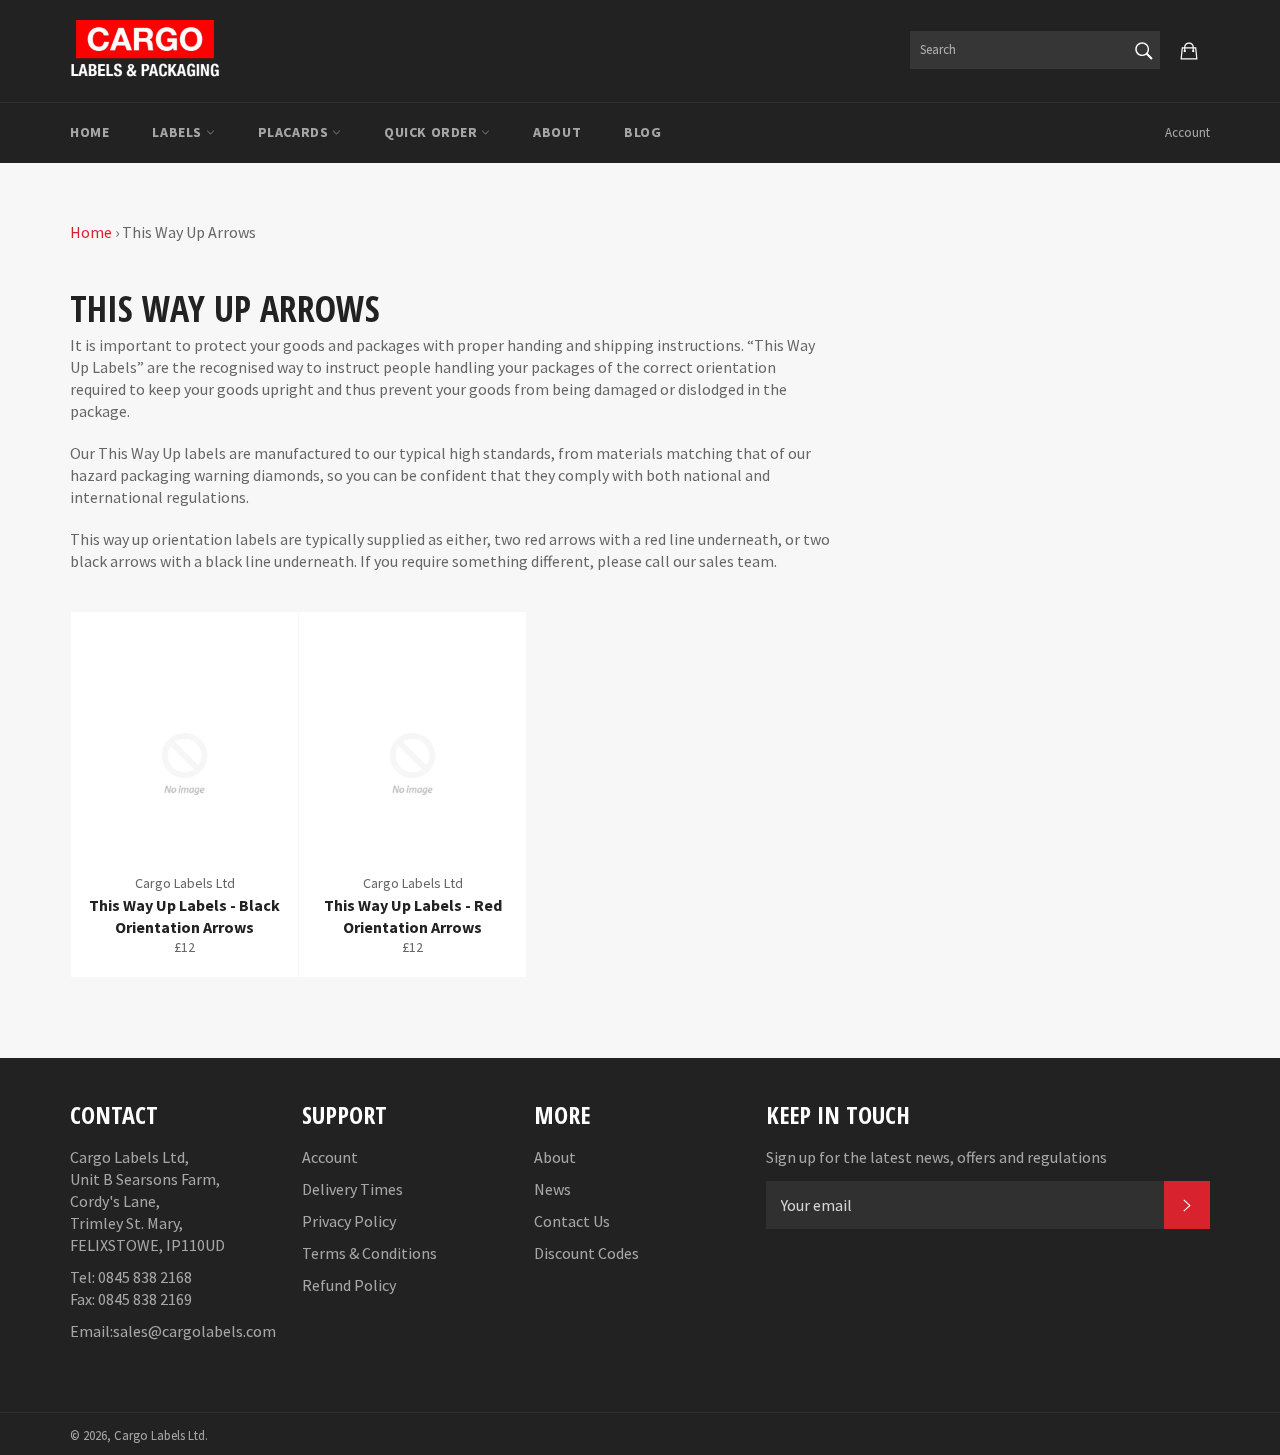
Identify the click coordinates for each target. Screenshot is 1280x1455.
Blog (642, 132)
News (552, 1189)
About (557, 132)
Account (1187, 132)
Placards (295, 132)
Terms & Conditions (369, 1253)
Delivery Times (352, 1189)
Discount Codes (586, 1253)
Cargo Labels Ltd (159, 1435)
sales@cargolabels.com (194, 1331)
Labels (178, 132)
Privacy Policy (349, 1221)
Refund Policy (349, 1285)
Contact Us (572, 1221)
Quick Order (432, 132)
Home (89, 132)
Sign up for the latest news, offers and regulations (936, 1157)
